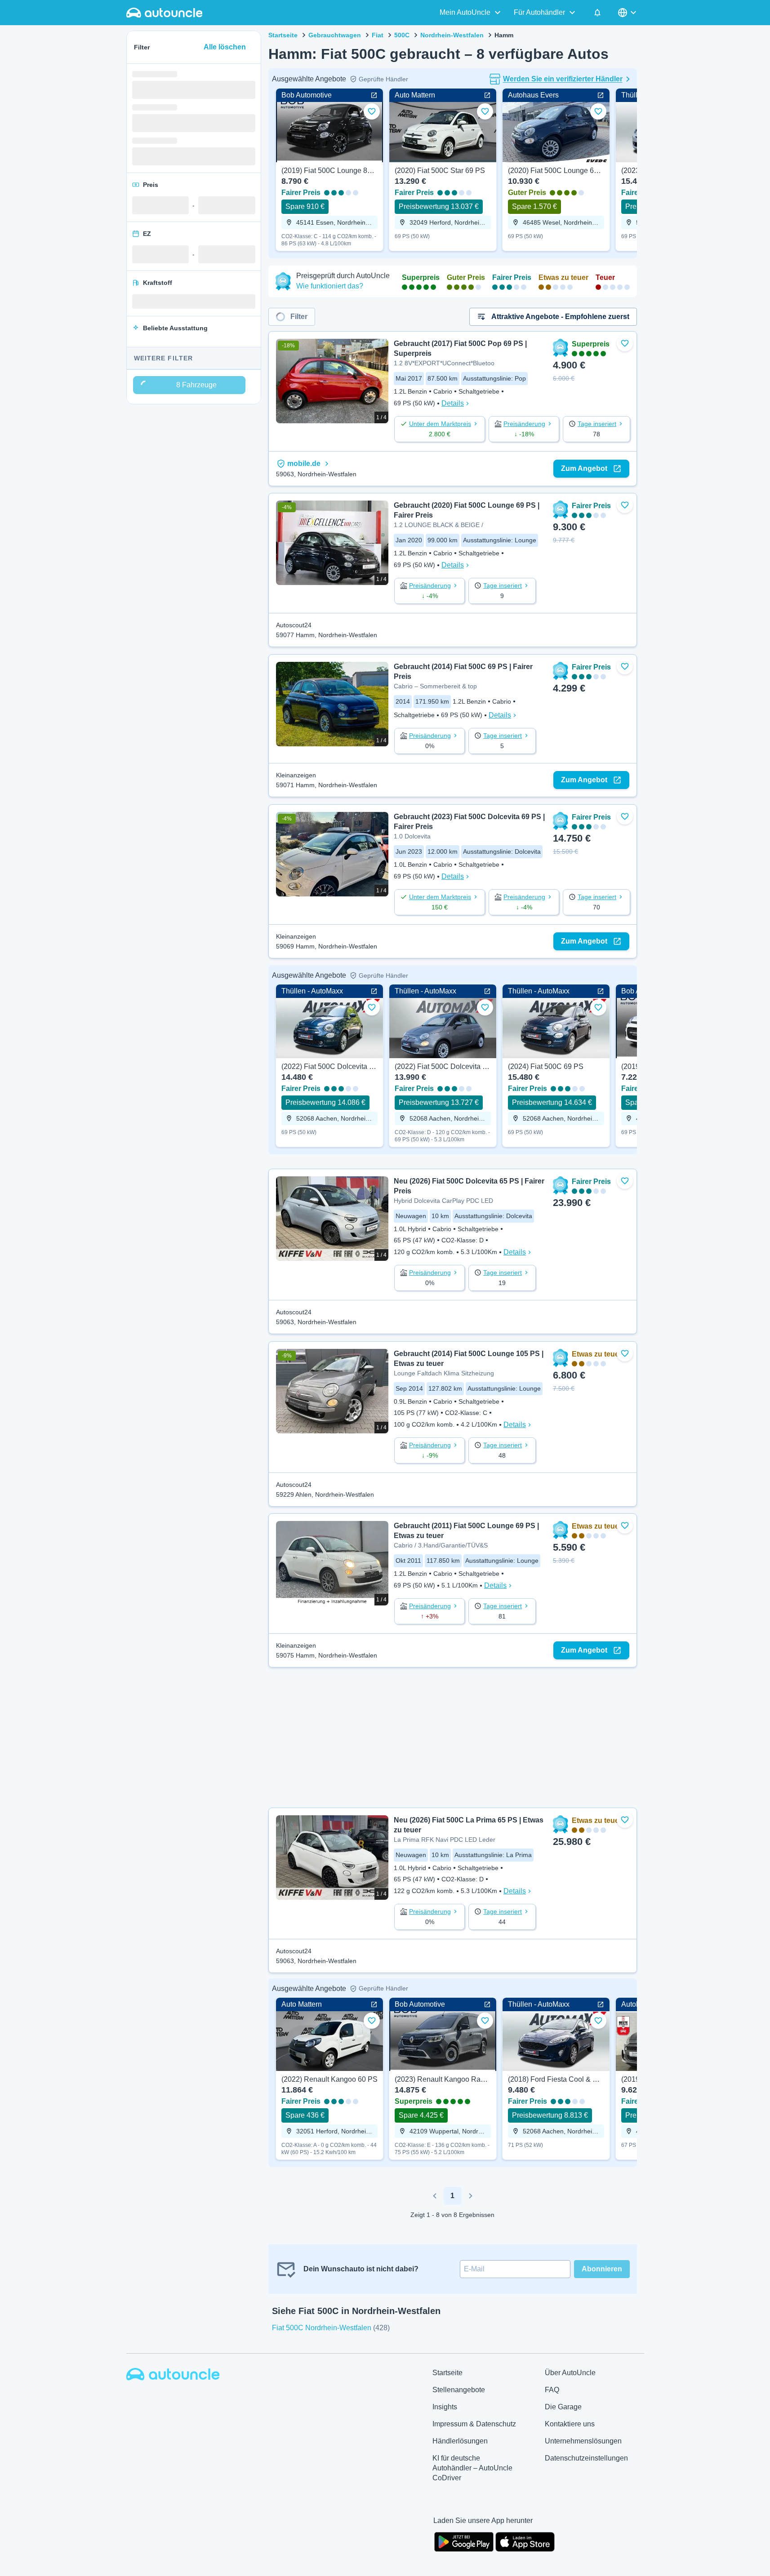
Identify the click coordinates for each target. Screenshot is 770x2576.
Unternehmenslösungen (583, 2441)
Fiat (378, 35)
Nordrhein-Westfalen (452, 35)
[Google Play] (464, 2541)
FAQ (552, 2390)
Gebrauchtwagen (335, 35)
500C (402, 35)
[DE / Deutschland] (628, 13)
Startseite (283, 35)
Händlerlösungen (460, 2441)
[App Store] (525, 2541)
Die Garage (563, 2407)
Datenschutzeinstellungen (586, 2458)
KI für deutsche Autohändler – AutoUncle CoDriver (472, 2468)
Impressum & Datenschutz (474, 2424)
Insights (445, 2407)
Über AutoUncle (570, 2373)
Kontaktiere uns (570, 2424)
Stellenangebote (459, 2390)
